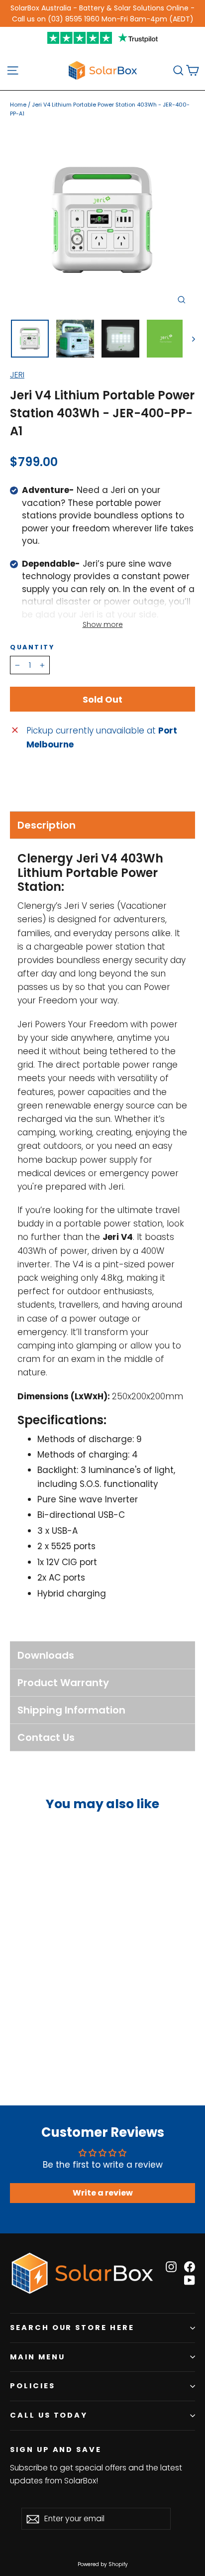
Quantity (32, 647)
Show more (103, 624)
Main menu (37, 2357)
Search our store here (72, 2328)
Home (18, 105)
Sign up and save (56, 2450)
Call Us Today (49, 2415)
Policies (33, 2386)
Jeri (17, 375)
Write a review (103, 2193)
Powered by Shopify (103, 2564)
